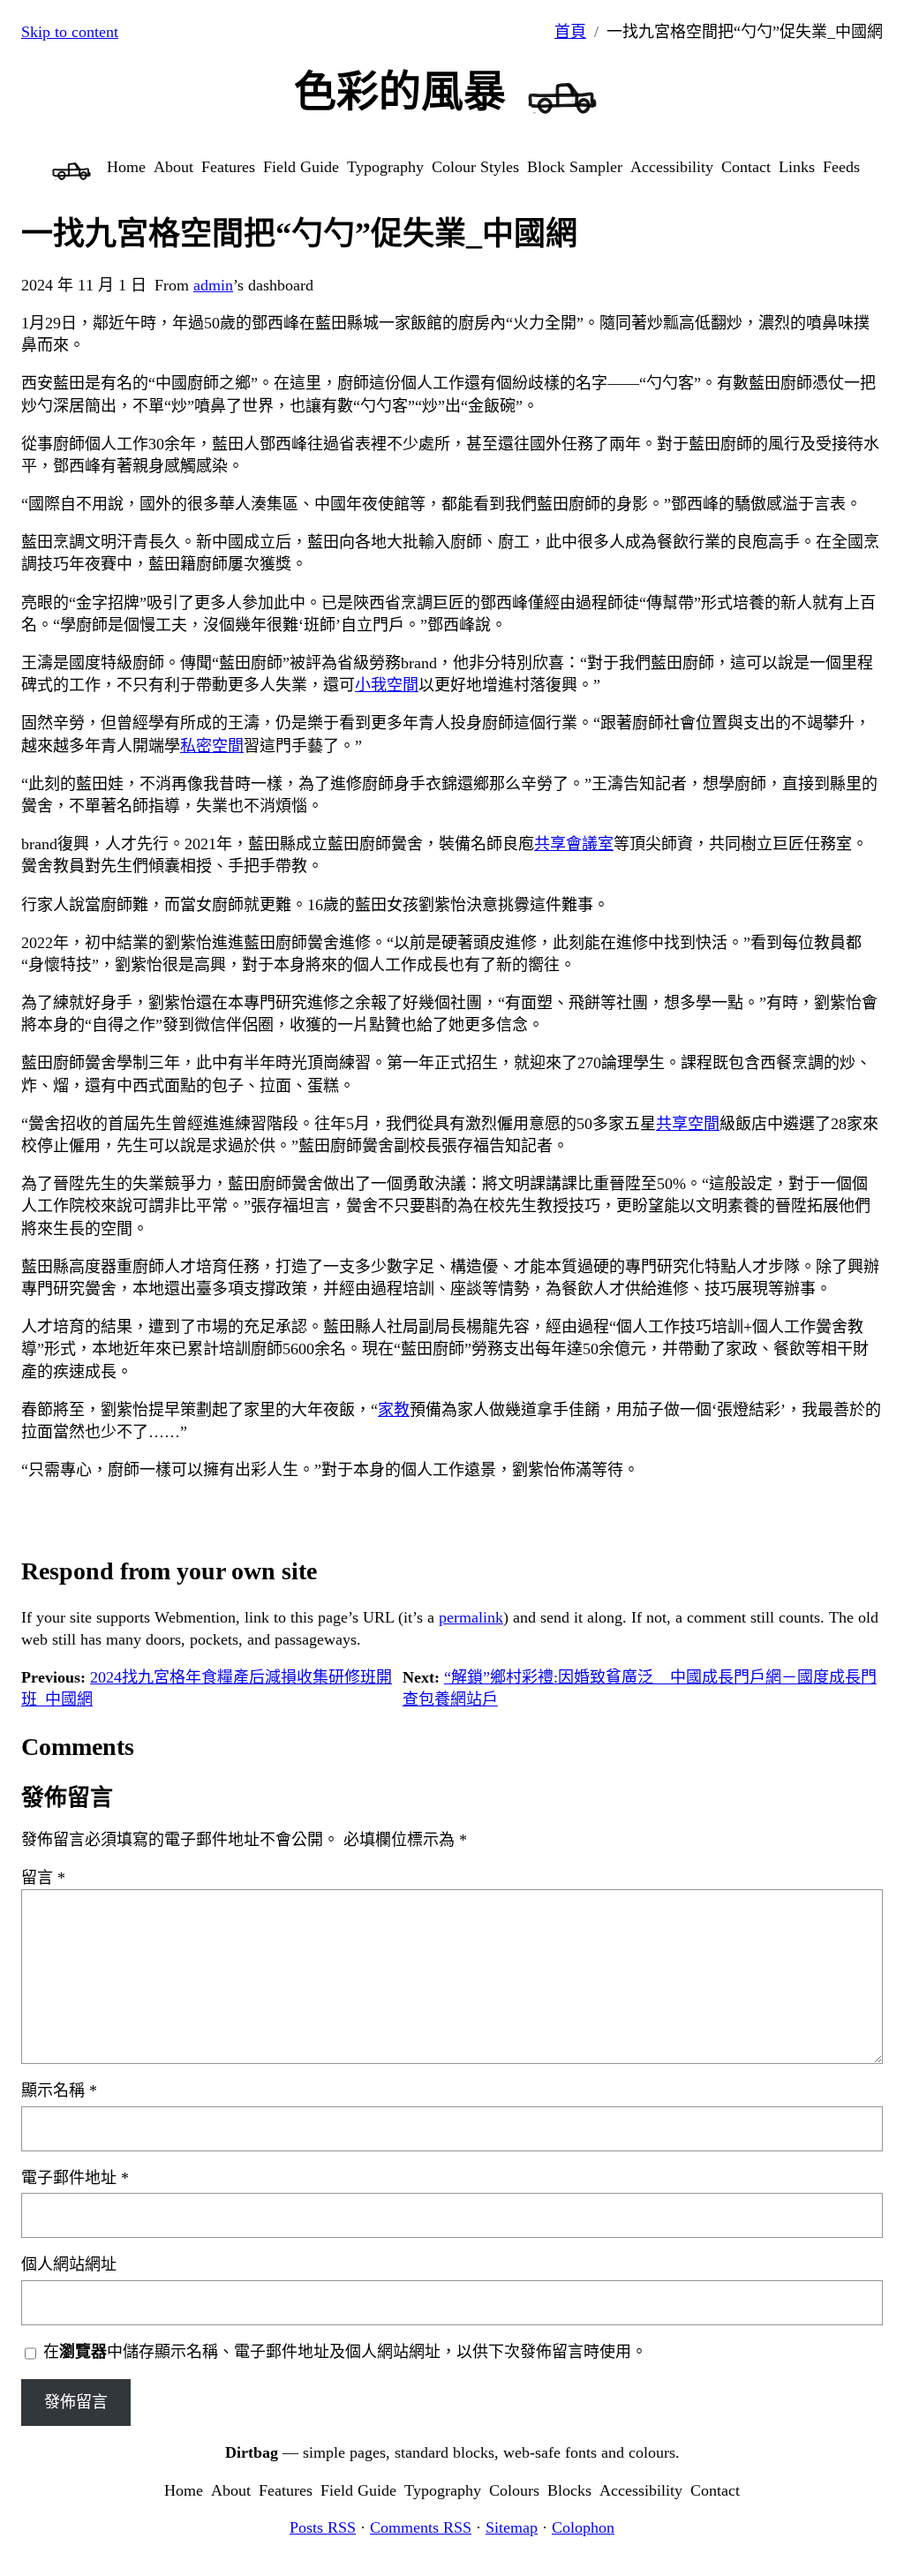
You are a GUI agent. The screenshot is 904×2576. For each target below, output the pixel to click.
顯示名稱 (59, 2090)
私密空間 (212, 746)
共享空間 (688, 1124)
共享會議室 (574, 844)
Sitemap (512, 2527)
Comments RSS (421, 2527)
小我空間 (387, 685)
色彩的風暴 (400, 91)
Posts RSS (323, 2527)
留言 (43, 1878)
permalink (471, 1617)
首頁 (570, 32)
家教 (394, 1410)
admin (213, 285)
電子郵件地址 (75, 2178)
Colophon (583, 2527)
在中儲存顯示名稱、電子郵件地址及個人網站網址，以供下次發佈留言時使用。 (345, 2352)
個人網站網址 (69, 2264)
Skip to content (70, 32)
